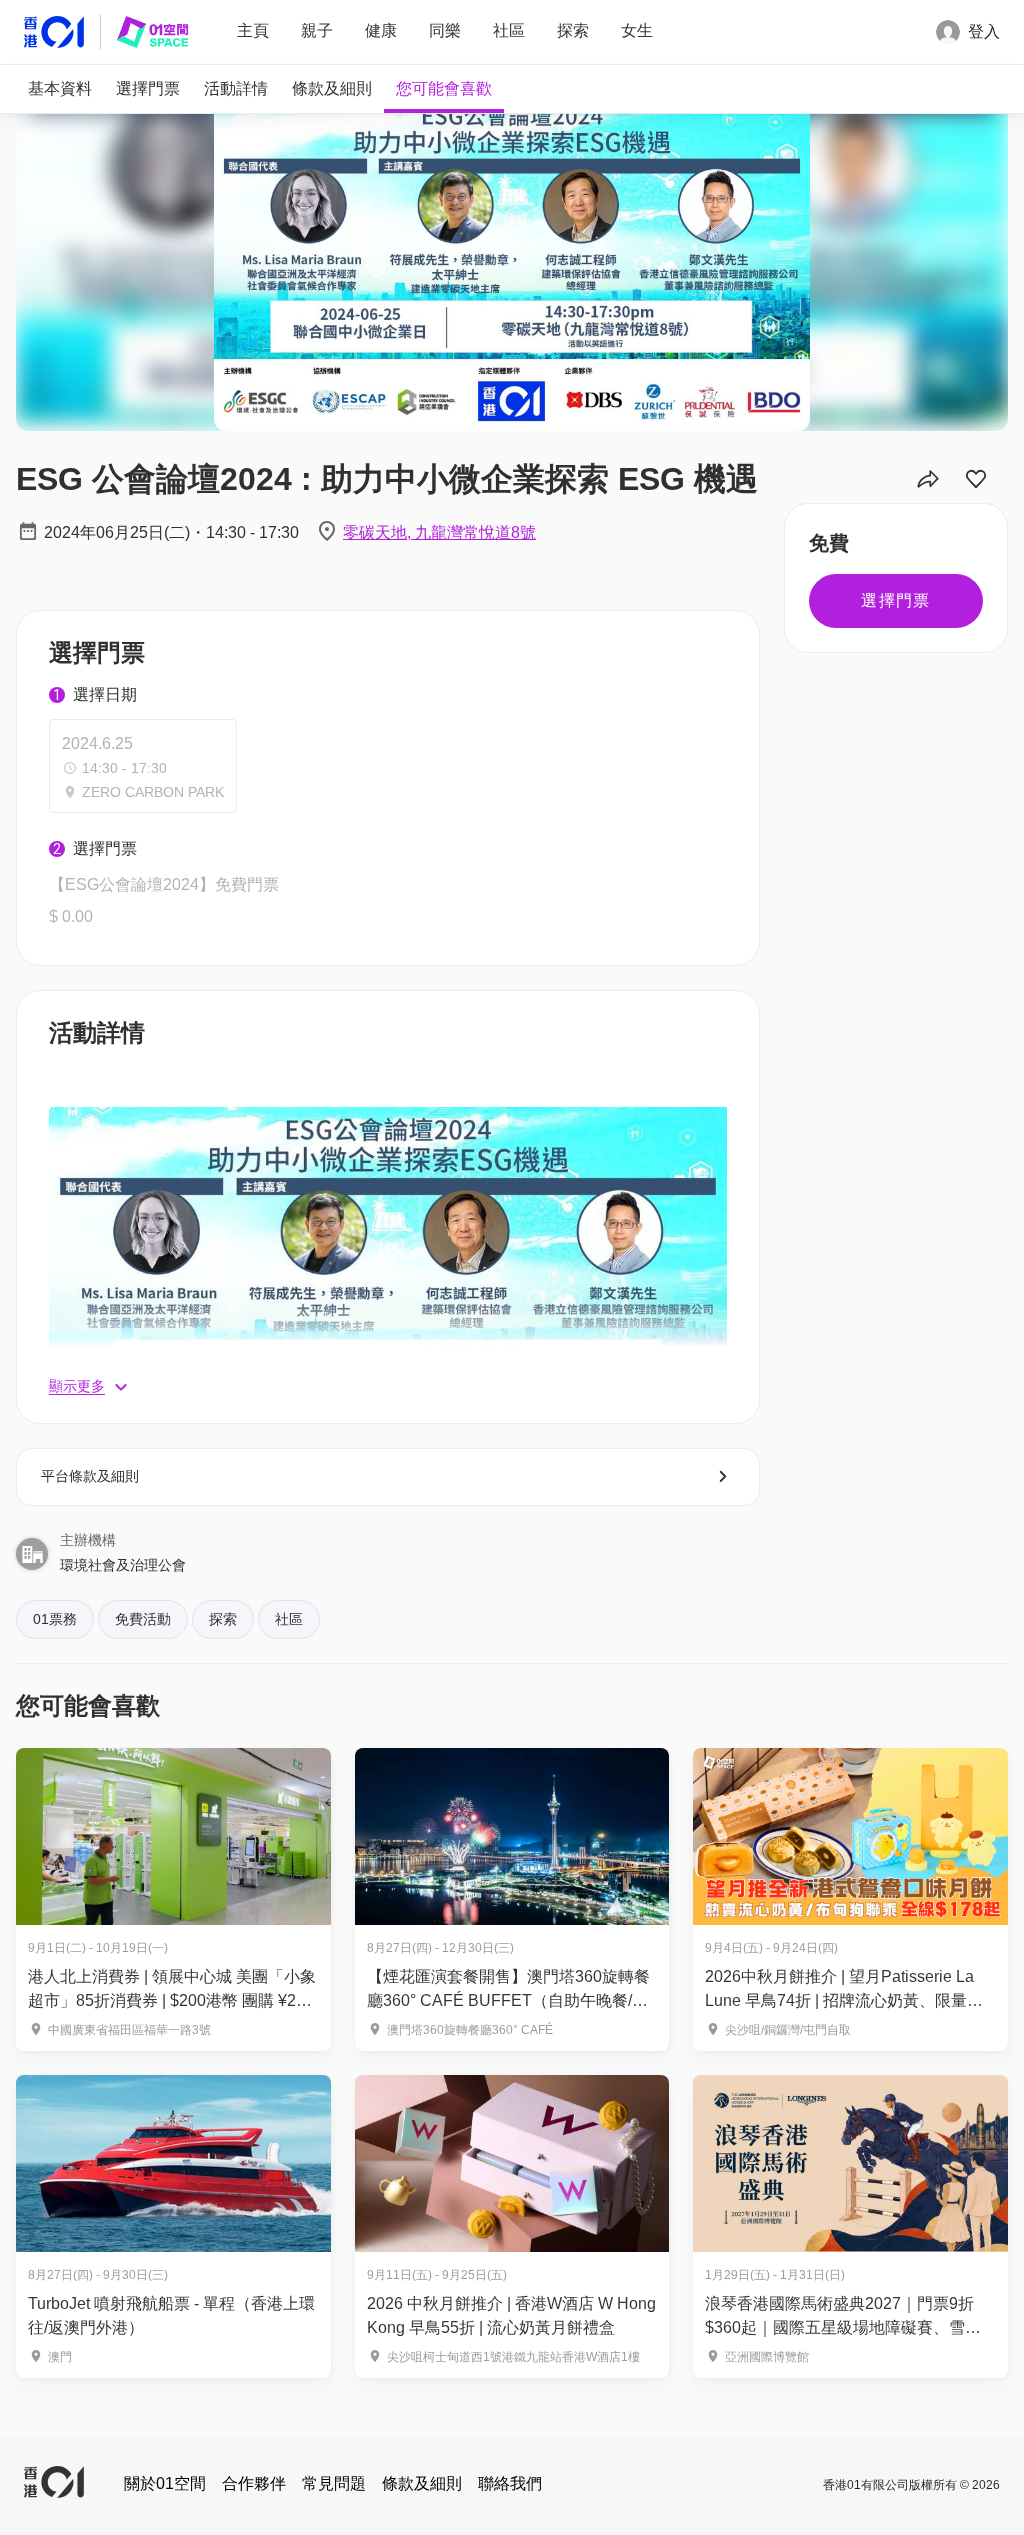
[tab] (60, 89)
